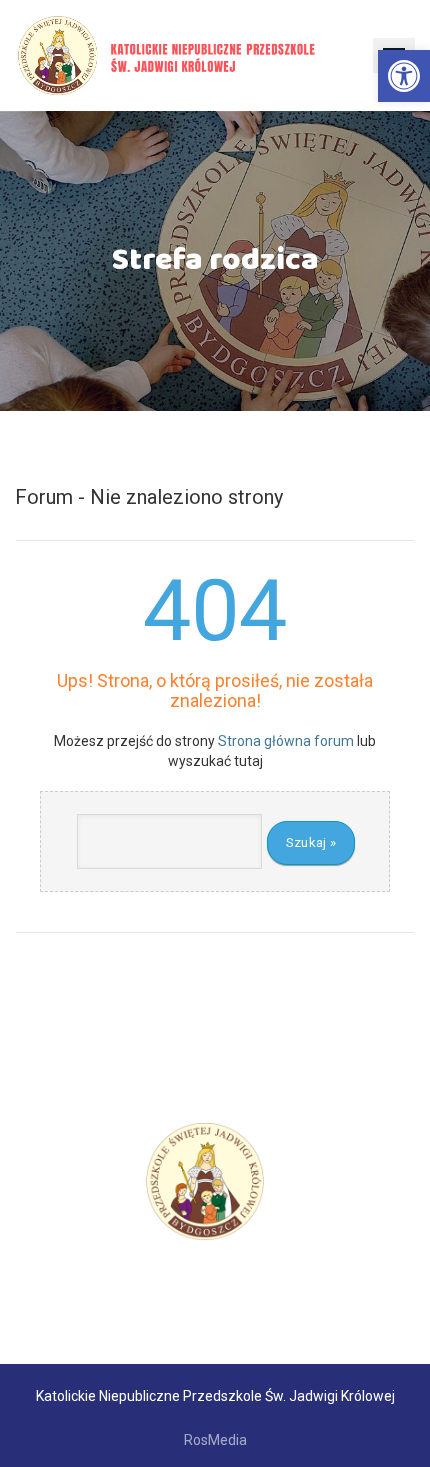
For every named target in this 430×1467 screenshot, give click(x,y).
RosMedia (215, 1440)
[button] (404, 76)
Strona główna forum (286, 741)
